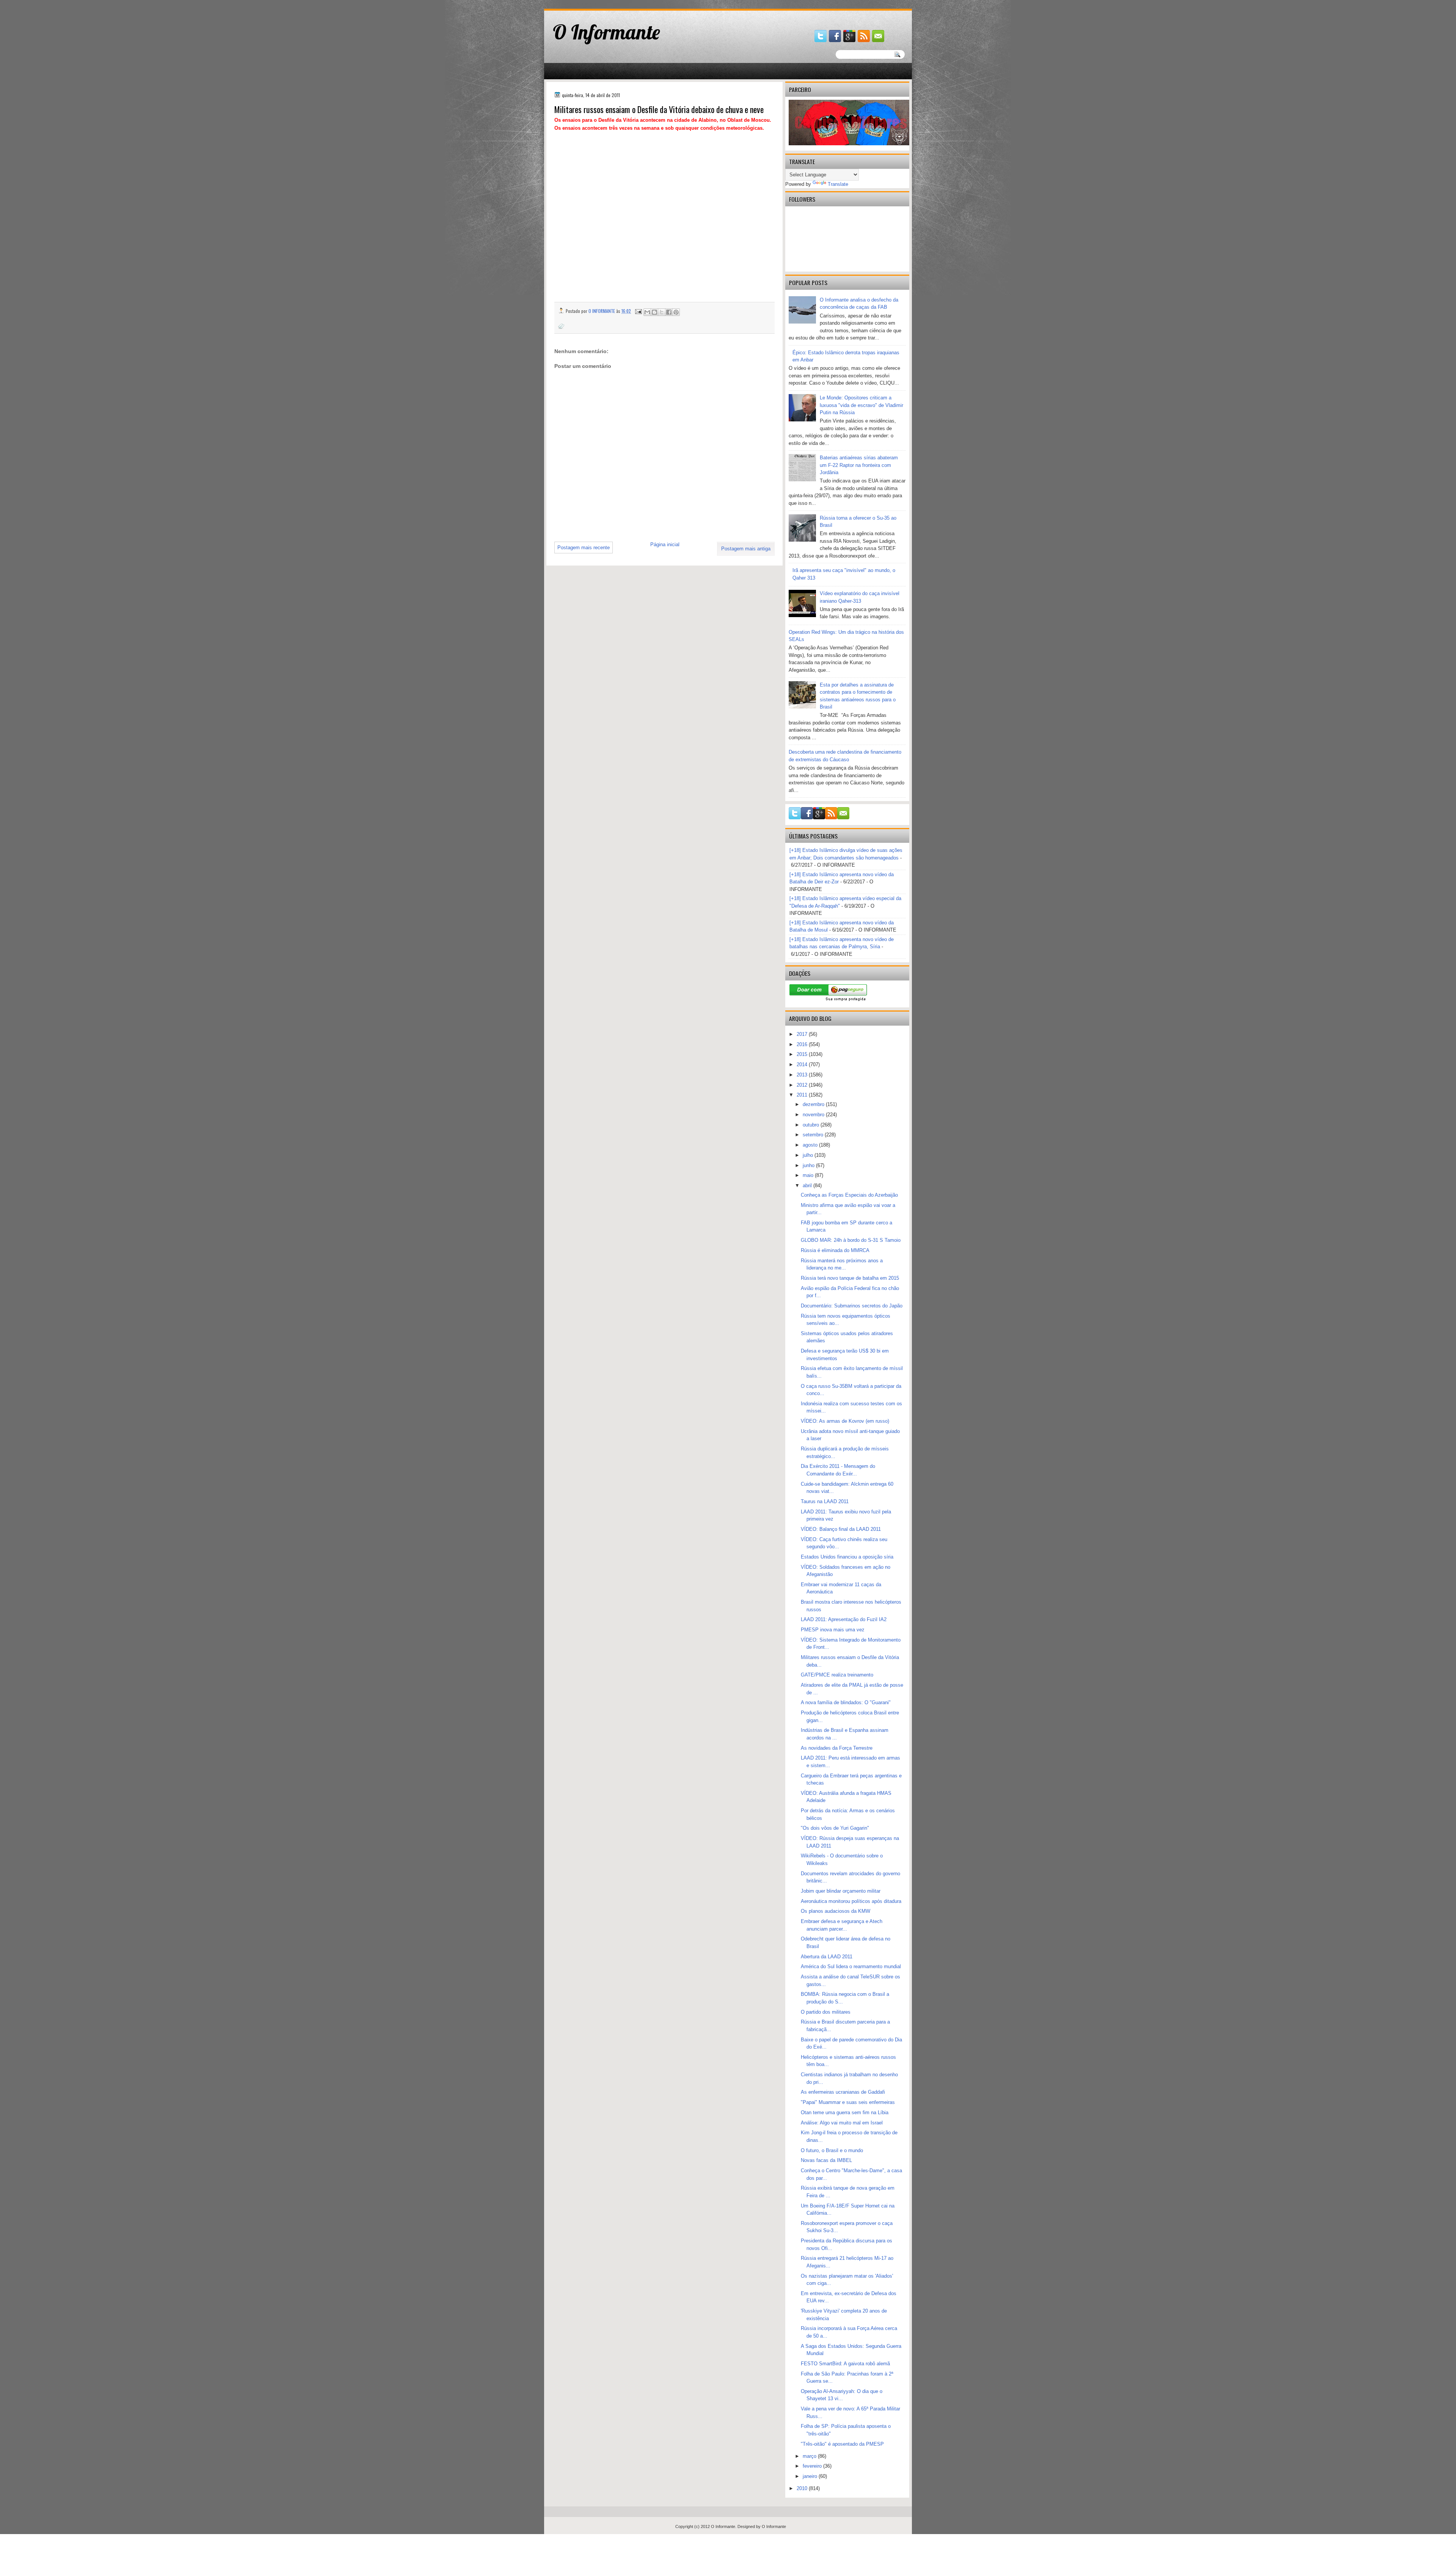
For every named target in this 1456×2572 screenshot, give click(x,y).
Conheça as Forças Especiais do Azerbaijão (849, 1195)
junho (809, 1165)
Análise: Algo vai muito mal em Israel (842, 2123)
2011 (803, 1095)
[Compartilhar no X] (662, 312)
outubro (812, 1125)
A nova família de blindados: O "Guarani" (846, 1702)
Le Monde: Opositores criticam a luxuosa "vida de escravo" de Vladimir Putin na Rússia (861, 405)
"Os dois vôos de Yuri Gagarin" (835, 1828)
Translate (838, 184)
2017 (803, 1034)
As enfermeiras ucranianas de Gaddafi (843, 2092)
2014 (803, 1064)
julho (809, 1155)
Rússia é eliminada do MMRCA (835, 1250)
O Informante (606, 32)
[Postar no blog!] (654, 312)
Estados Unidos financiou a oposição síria (847, 1557)
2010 (803, 2488)
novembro (814, 1115)
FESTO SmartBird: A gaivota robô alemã (845, 2364)
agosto (811, 1145)
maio (809, 1175)
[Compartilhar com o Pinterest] (676, 312)
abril (808, 1185)
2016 (803, 1044)
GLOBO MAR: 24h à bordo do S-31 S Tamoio (851, 1240)
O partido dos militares (826, 2012)
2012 (803, 1085)
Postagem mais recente (584, 548)
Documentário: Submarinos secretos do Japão (852, 1306)
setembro (814, 1135)
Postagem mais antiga (746, 549)
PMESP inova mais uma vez (833, 1630)
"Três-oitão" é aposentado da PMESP (842, 2444)
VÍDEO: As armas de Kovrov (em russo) (845, 1421)
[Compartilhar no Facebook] (669, 312)
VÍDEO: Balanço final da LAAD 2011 (841, 1529)
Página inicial (665, 544)
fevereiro (813, 2466)
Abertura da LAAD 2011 (827, 1957)
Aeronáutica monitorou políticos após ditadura (851, 1901)
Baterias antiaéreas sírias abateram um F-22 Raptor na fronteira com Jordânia (859, 465)
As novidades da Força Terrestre (837, 1748)
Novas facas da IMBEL (826, 2160)
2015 (803, 1054)
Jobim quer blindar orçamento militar (841, 1891)
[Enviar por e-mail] (647, 312)
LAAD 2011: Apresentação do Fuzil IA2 (844, 1619)
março (810, 2456)
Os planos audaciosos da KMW (835, 1911)
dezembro (814, 1104)
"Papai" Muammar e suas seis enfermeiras (848, 2102)
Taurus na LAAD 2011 (825, 1501)
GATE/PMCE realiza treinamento (837, 1675)
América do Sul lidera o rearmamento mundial (851, 1966)
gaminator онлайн (580, 3)
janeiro (811, 2476)
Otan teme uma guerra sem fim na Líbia (845, 2112)
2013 (803, 1075)
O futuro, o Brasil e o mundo (832, 2150)
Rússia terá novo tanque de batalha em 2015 (850, 1278)
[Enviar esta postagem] (638, 311)
